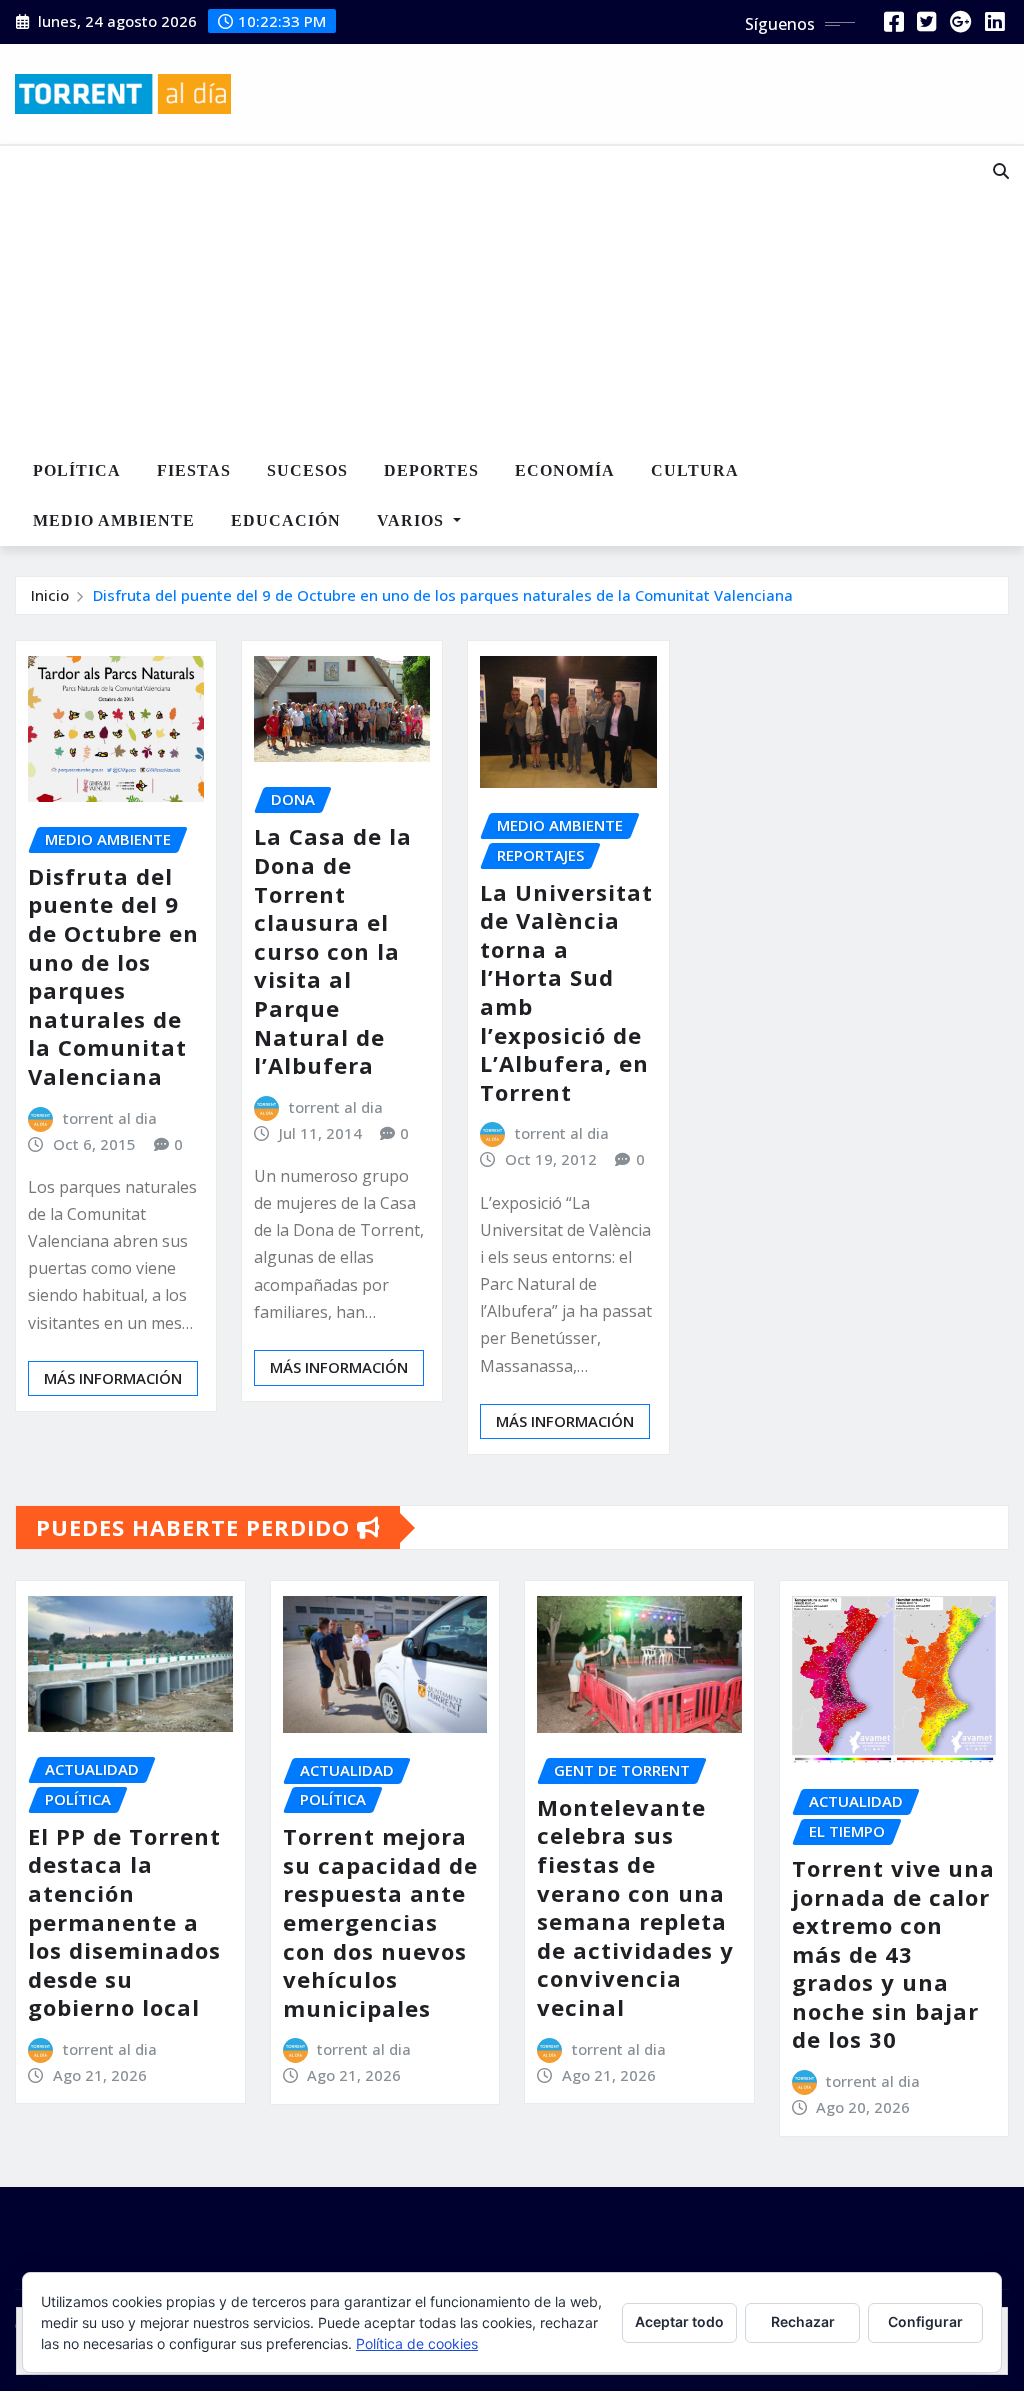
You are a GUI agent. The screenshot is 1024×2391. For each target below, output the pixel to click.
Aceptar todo (679, 2321)
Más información (113, 1378)
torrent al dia (110, 1118)
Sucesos (307, 470)
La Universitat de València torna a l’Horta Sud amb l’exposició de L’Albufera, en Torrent (566, 992)
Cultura (695, 470)
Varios (413, 520)
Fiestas (194, 470)
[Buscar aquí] (1001, 171)
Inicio (50, 595)
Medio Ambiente (114, 520)
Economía (565, 470)
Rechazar (803, 2321)
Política (77, 470)
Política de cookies (417, 2343)
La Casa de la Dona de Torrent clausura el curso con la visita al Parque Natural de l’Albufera (333, 950)
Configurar (925, 2321)
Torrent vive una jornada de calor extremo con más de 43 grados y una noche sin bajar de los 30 (893, 1954)
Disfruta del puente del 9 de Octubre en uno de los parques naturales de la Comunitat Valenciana (443, 595)
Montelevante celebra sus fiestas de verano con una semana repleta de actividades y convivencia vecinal (635, 1907)
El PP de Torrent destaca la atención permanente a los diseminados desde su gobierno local (124, 1922)
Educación (286, 520)
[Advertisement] (477, 297)
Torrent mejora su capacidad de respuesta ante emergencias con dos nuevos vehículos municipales (380, 1922)
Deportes (431, 470)
